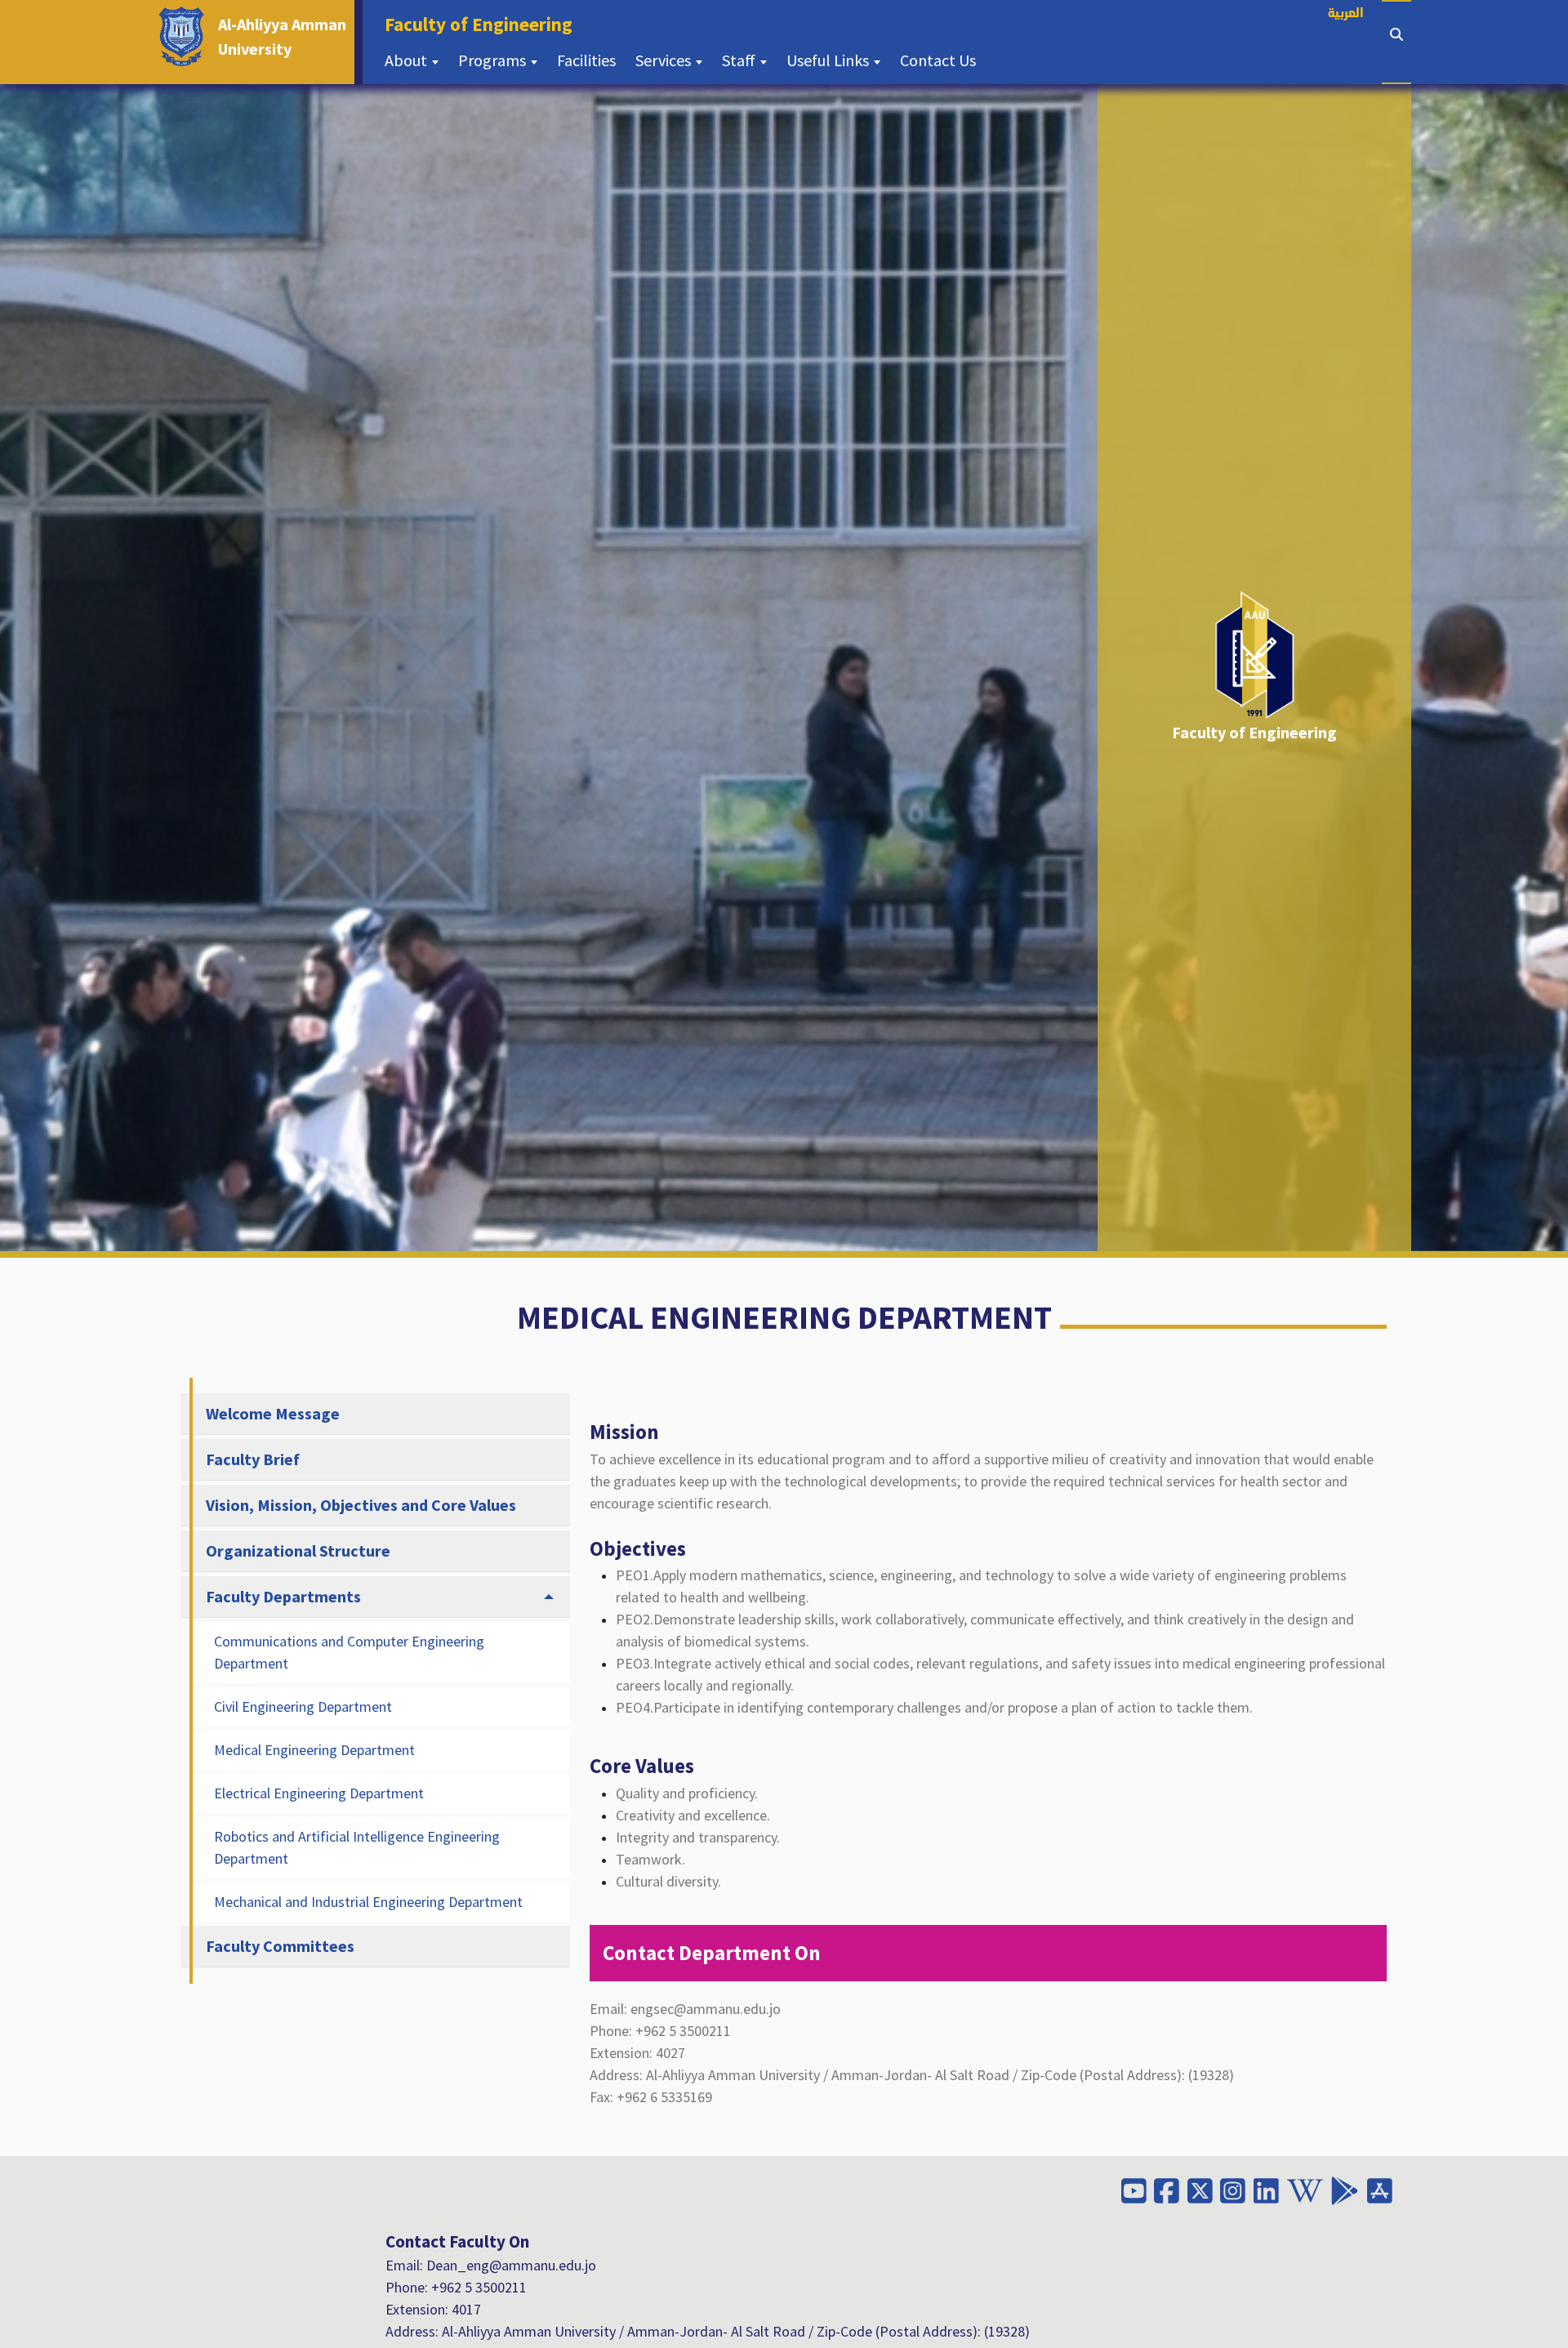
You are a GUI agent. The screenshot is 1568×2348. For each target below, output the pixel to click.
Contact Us (943, 60)
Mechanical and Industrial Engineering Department (368, 1902)
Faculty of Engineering (483, 24)
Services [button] (665, 60)
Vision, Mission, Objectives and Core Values (361, 1505)
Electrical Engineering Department (319, 1793)
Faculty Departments (283, 1596)
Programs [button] (494, 60)
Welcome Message (273, 1413)
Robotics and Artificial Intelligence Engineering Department (357, 1847)
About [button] (408, 60)
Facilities (591, 60)
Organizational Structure (298, 1550)
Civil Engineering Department (303, 1706)
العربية (1346, 14)
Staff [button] (740, 60)
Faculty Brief (253, 1459)
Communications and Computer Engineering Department (349, 1652)
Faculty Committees (280, 1946)
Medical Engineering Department (314, 1750)
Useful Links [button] (829, 60)
